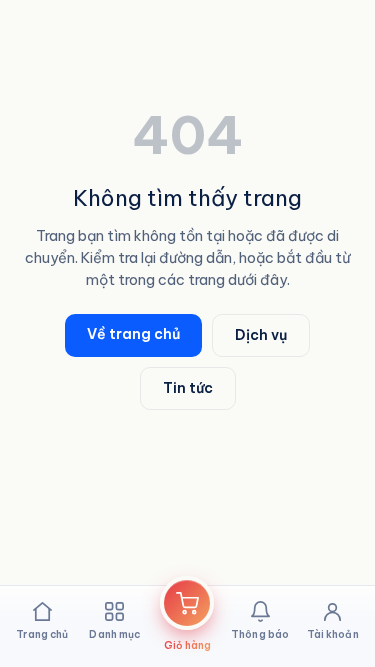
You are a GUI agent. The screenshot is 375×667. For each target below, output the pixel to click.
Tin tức (188, 388)
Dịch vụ (261, 335)
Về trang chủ (133, 334)
